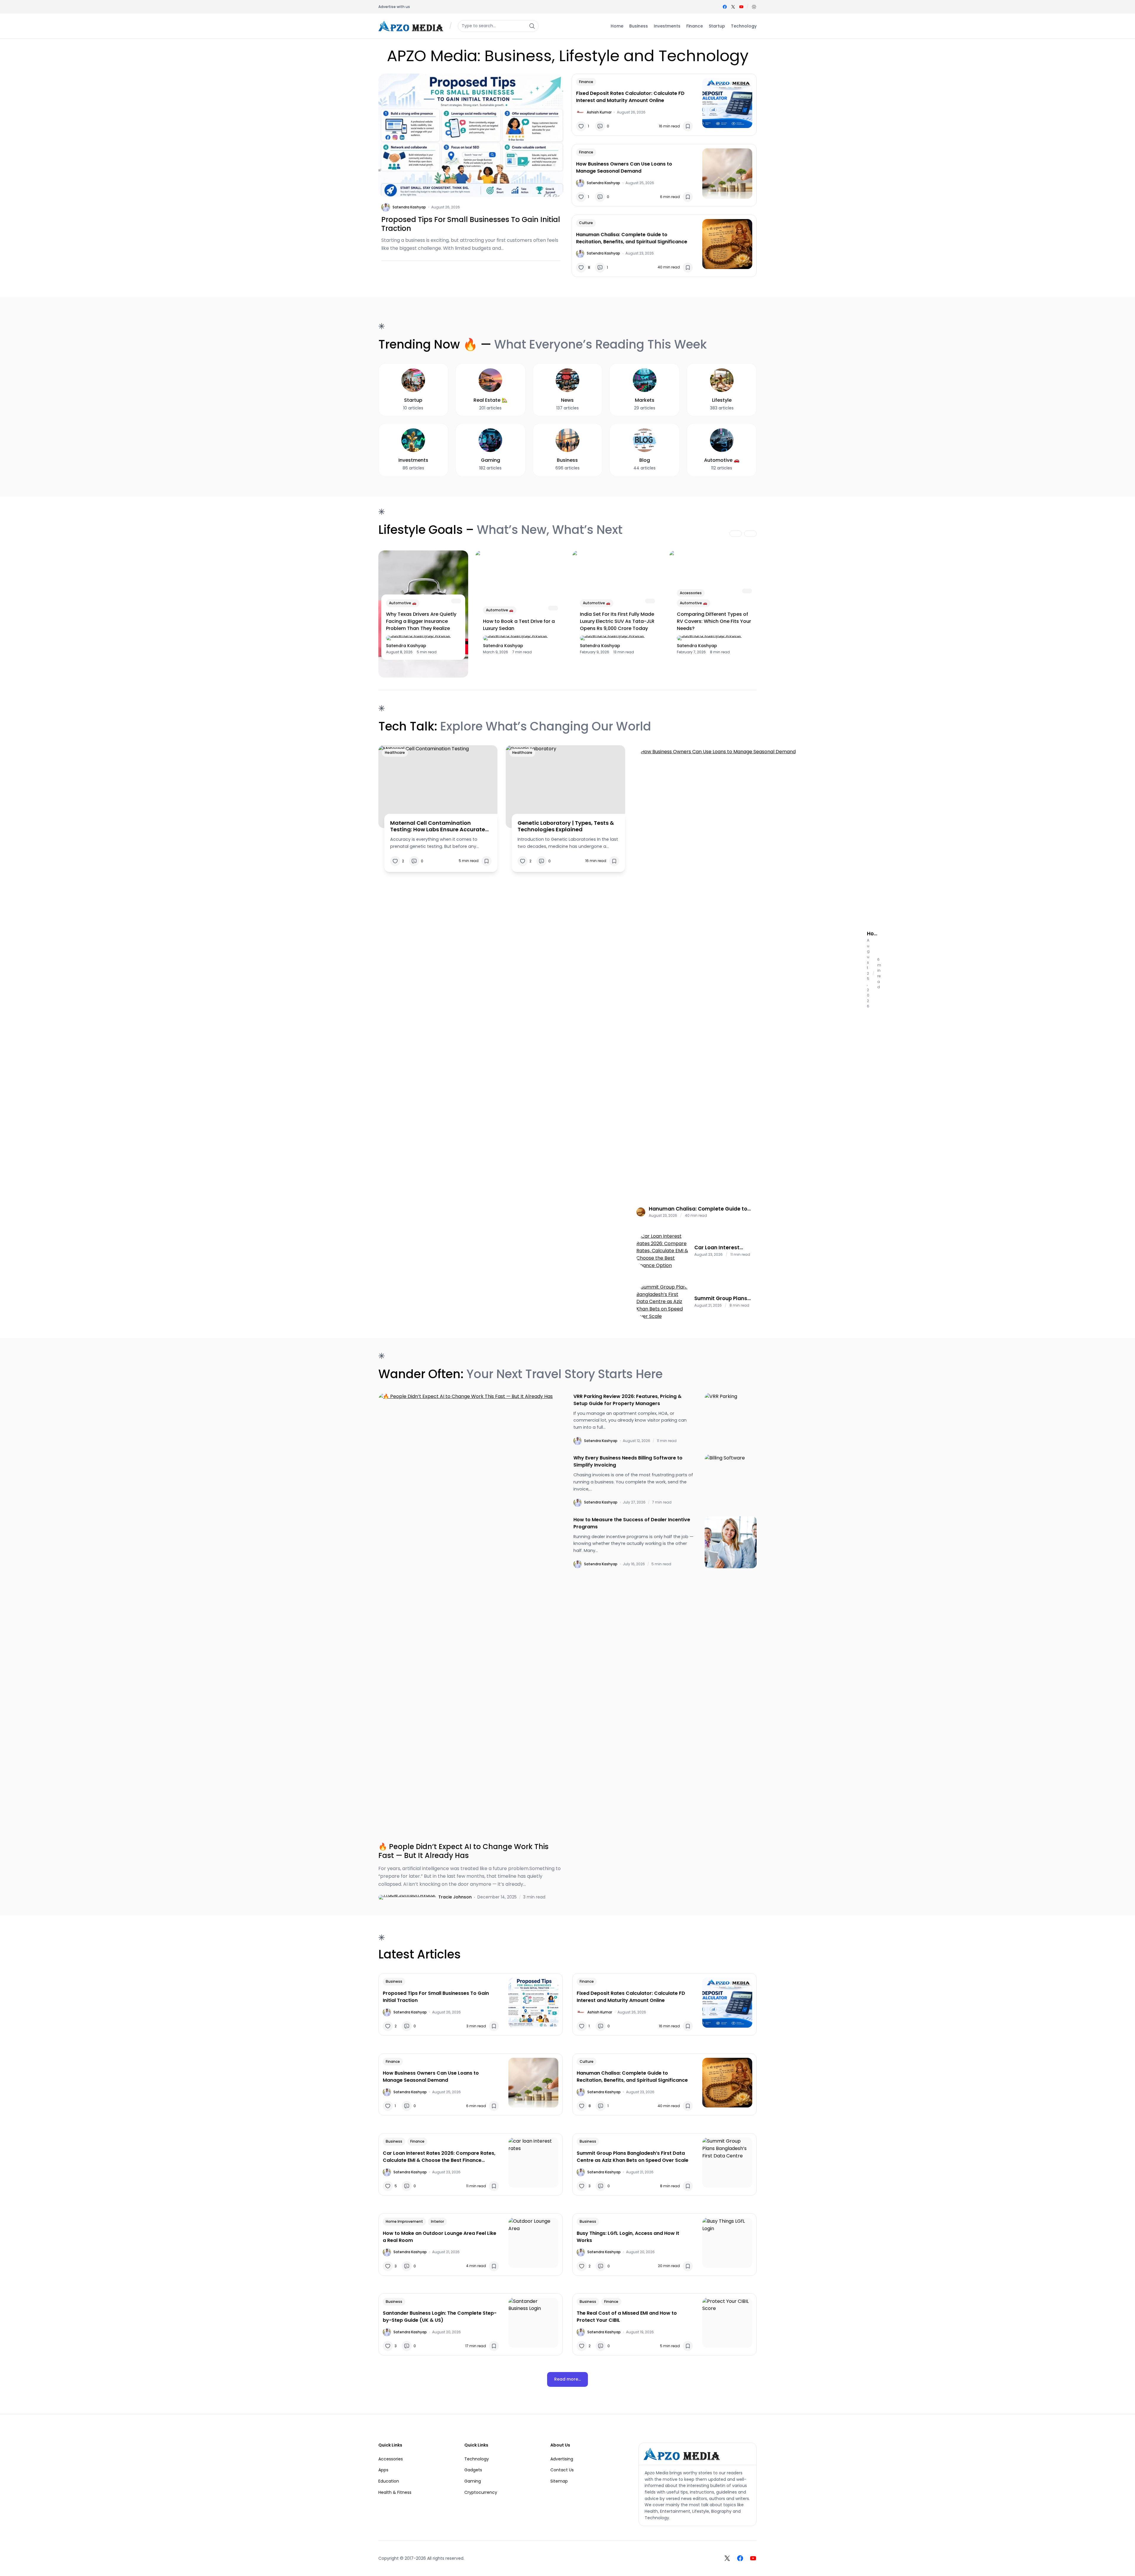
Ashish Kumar (599, 112)
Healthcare (395, 752)
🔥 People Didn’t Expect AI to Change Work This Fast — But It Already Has (463, 1851)
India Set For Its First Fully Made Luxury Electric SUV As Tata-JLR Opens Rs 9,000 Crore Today (617, 621)
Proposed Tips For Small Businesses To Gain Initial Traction (471, 224)
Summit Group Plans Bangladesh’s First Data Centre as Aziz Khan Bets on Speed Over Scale (721, 1298)
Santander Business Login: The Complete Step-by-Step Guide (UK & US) (440, 2317)
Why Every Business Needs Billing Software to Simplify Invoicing (628, 1461)
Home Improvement (404, 2221)
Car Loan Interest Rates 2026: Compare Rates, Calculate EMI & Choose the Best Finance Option (724, 1248)
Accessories (691, 593)
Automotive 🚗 (403, 603)
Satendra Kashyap (409, 207)
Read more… (567, 2379)
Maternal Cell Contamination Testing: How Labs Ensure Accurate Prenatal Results (438, 826)
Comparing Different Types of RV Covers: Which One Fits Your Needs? (714, 621)
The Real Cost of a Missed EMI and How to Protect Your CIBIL (627, 2317)
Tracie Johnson (455, 1897)
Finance (586, 82)
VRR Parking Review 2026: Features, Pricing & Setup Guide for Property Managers (628, 1400)
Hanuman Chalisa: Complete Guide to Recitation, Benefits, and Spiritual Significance (632, 238)
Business (394, 1981)
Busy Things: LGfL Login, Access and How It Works (628, 2237)
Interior (437, 2221)
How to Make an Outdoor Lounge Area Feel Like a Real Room (440, 2237)
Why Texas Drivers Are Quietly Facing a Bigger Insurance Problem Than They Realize (421, 621)
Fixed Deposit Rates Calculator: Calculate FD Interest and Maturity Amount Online (630, 97)
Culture (586, 223)
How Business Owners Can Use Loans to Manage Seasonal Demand (624, 167)
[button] (754, 7)
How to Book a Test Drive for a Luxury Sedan (519, 625)
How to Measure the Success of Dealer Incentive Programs (632, 1523)
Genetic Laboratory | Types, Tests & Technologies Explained (566, 826)
